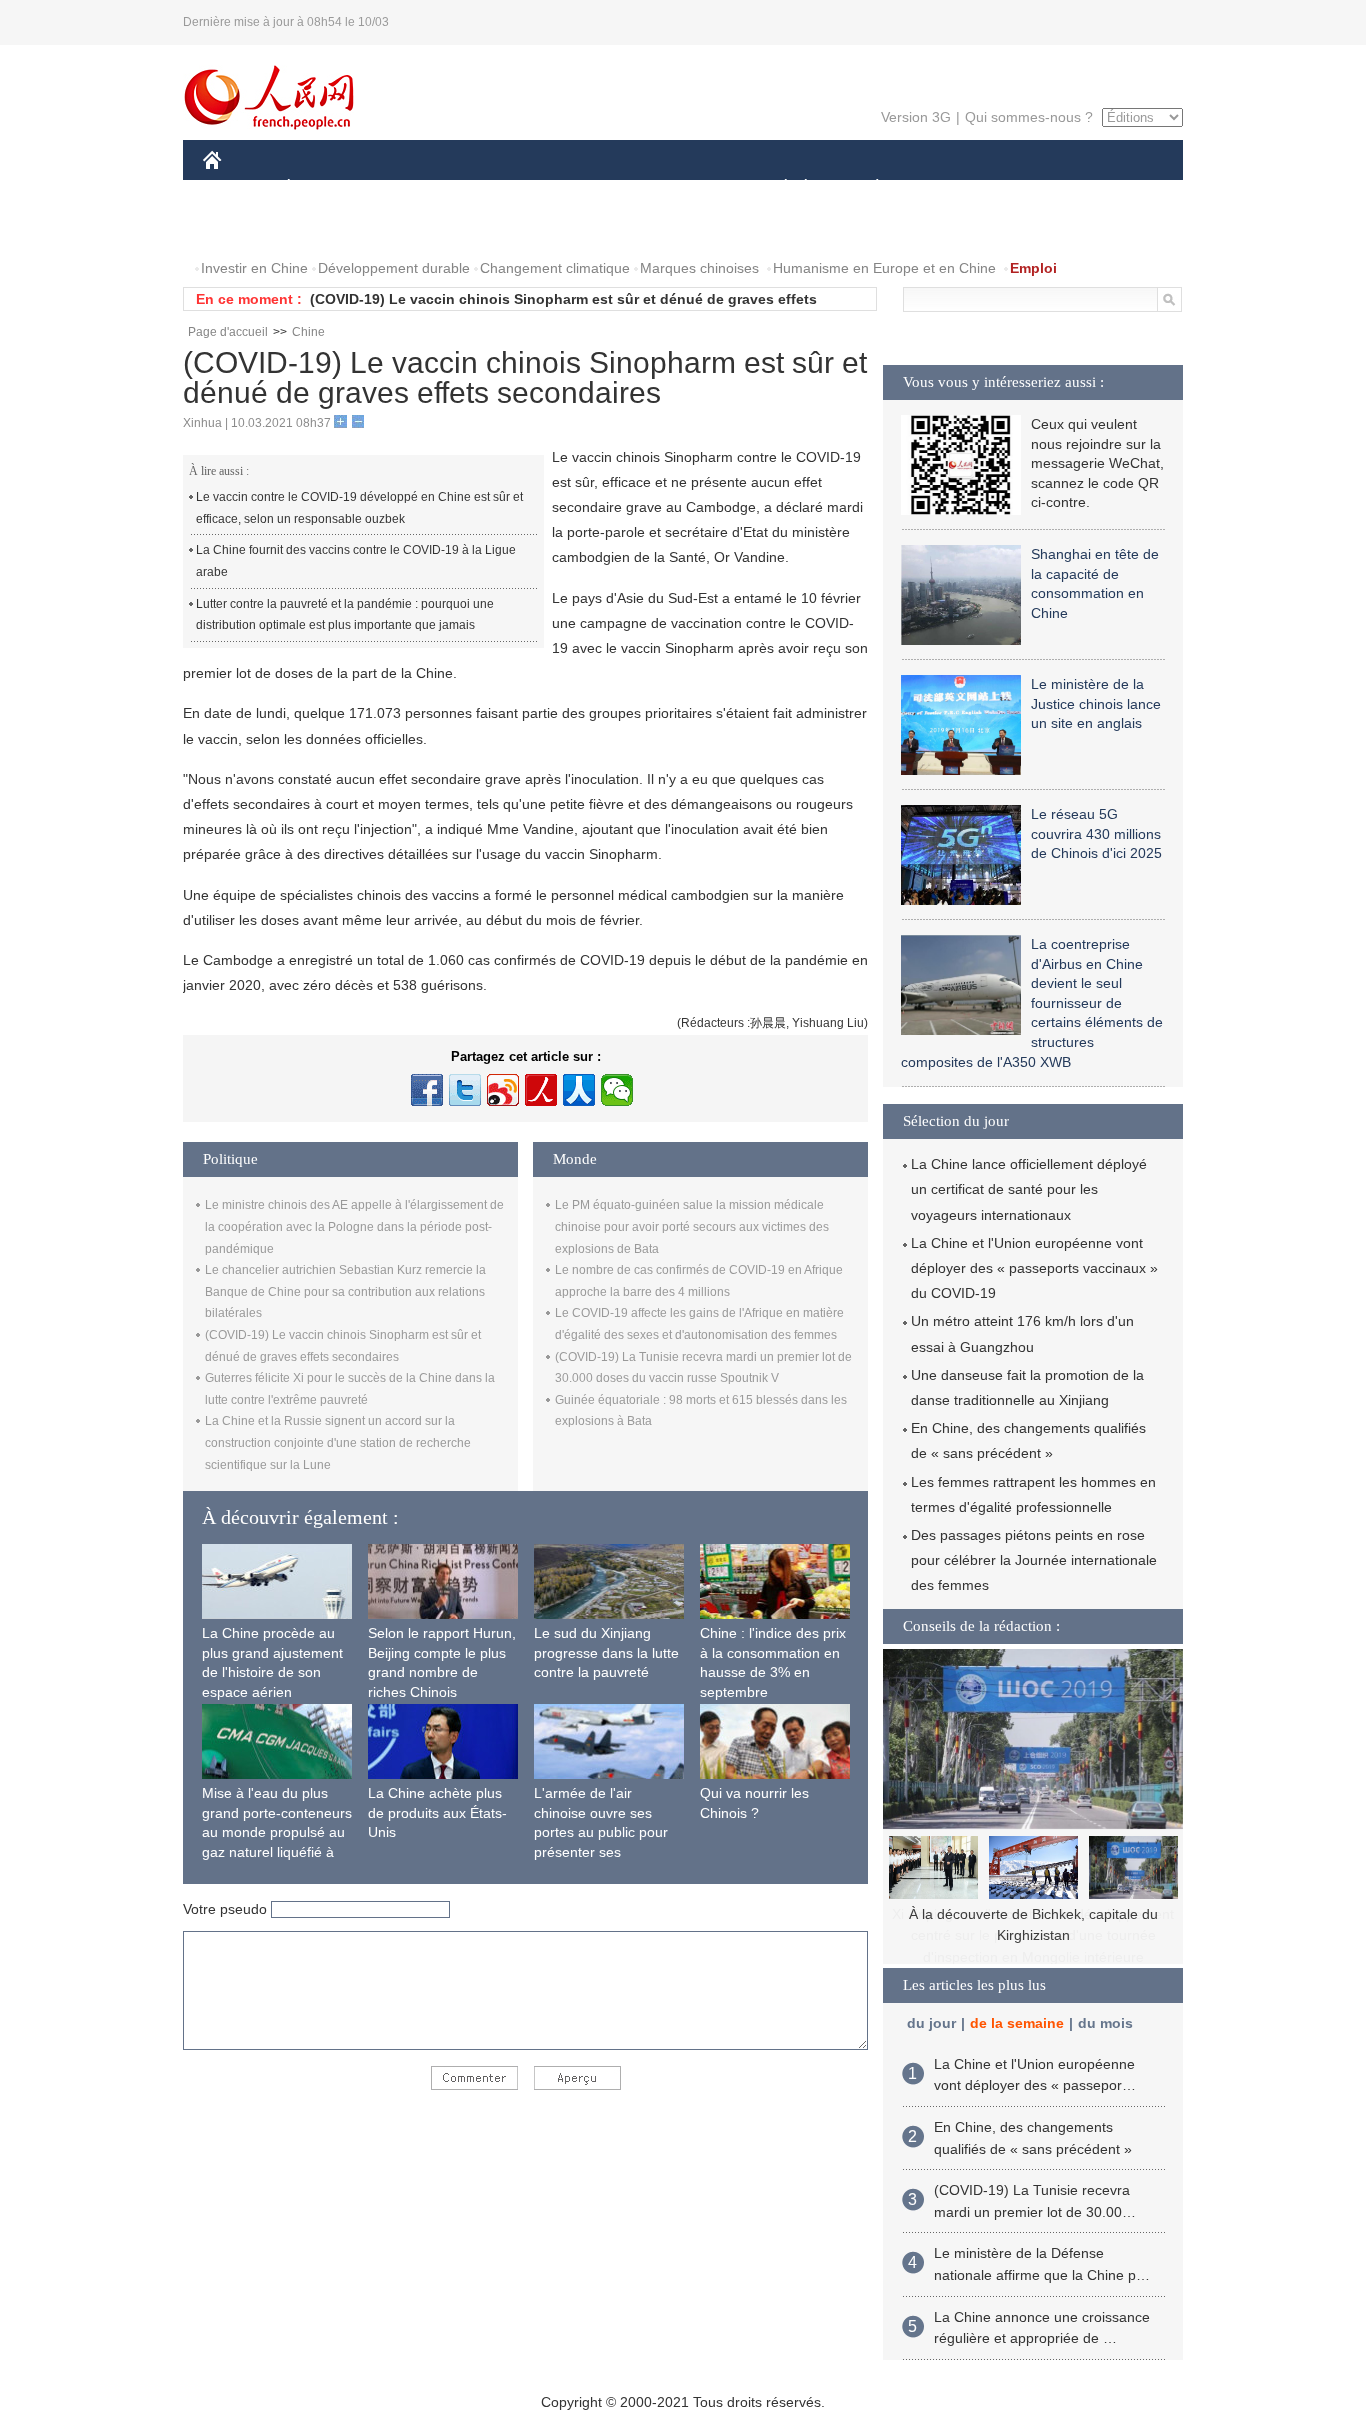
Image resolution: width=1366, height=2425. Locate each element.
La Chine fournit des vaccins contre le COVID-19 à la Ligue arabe (356, 561)
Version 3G (916, 117)
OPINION (246, 228)
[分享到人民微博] (541, 1090)
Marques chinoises (699, 268)
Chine (308, 332)
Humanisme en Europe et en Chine (884, 268)
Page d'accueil (228, 332)
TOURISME (1034, 188)
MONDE (419, 188)
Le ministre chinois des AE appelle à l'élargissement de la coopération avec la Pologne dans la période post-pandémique (354, 1226)
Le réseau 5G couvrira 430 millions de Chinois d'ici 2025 (1096, 833)
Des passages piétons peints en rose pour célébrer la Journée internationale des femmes (1034, 1560)
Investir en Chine (254, 268)
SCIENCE (594, 188)
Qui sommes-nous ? (1029, 117)
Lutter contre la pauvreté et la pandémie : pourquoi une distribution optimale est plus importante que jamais (345, 615)
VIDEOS (414, 228)
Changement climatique (555, 268)
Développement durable (394, 268)
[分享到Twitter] (465, 1090)
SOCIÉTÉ (776, 188)
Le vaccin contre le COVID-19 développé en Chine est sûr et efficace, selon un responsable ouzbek (359, 508)
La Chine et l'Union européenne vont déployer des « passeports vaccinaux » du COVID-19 (1034, 1268)
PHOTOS (332, 228)
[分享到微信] (617, 1090)
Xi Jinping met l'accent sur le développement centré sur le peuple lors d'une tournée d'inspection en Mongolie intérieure (1033, 1935)
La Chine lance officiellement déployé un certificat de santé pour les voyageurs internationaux (1029, 1189)
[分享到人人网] (579, 1090)
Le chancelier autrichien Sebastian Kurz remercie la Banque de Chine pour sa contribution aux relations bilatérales (345, 1291)
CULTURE (685, 188)
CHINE (238, 188)
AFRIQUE (504, 188)
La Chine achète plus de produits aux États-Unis (437, 1812)
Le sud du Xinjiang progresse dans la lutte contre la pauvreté (606, 1652)
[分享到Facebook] (427, 1090)
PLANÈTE (866, 188)
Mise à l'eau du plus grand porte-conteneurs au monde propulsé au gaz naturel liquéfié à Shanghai (277, 1832)
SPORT (948, 188)
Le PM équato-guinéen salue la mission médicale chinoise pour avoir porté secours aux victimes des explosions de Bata (692, 1226)
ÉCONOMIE (326, 188)
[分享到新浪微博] (503, 1090)
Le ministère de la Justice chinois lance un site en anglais (1096, 703)
